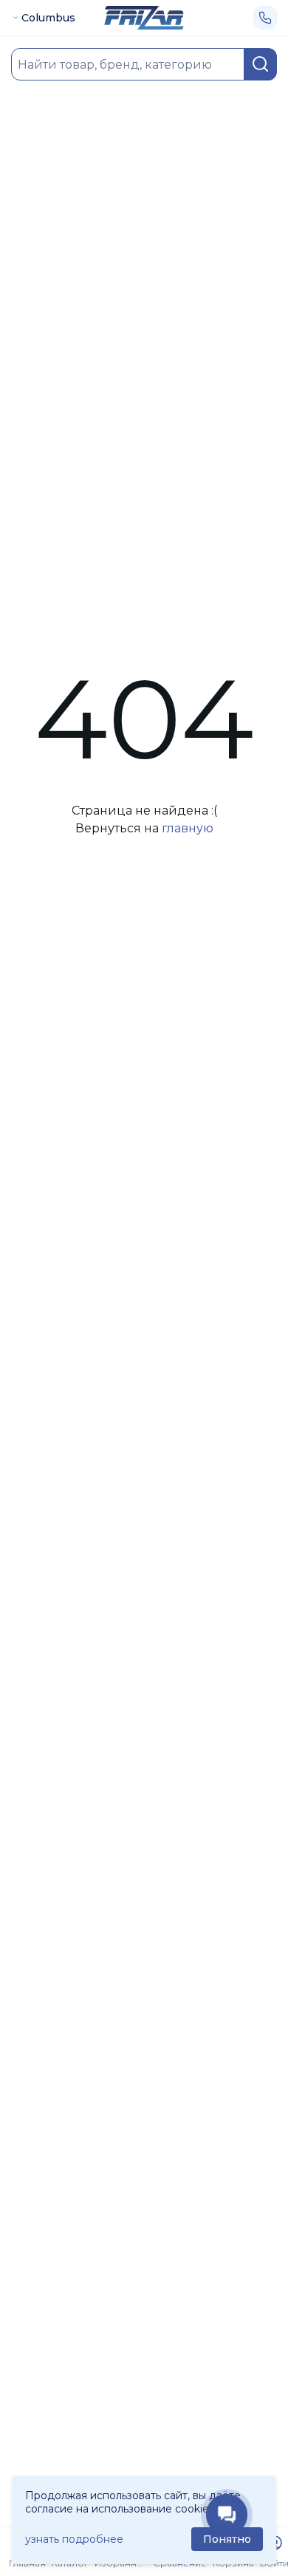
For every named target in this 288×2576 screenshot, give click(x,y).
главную (188, 828)
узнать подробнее (74, 2539)
